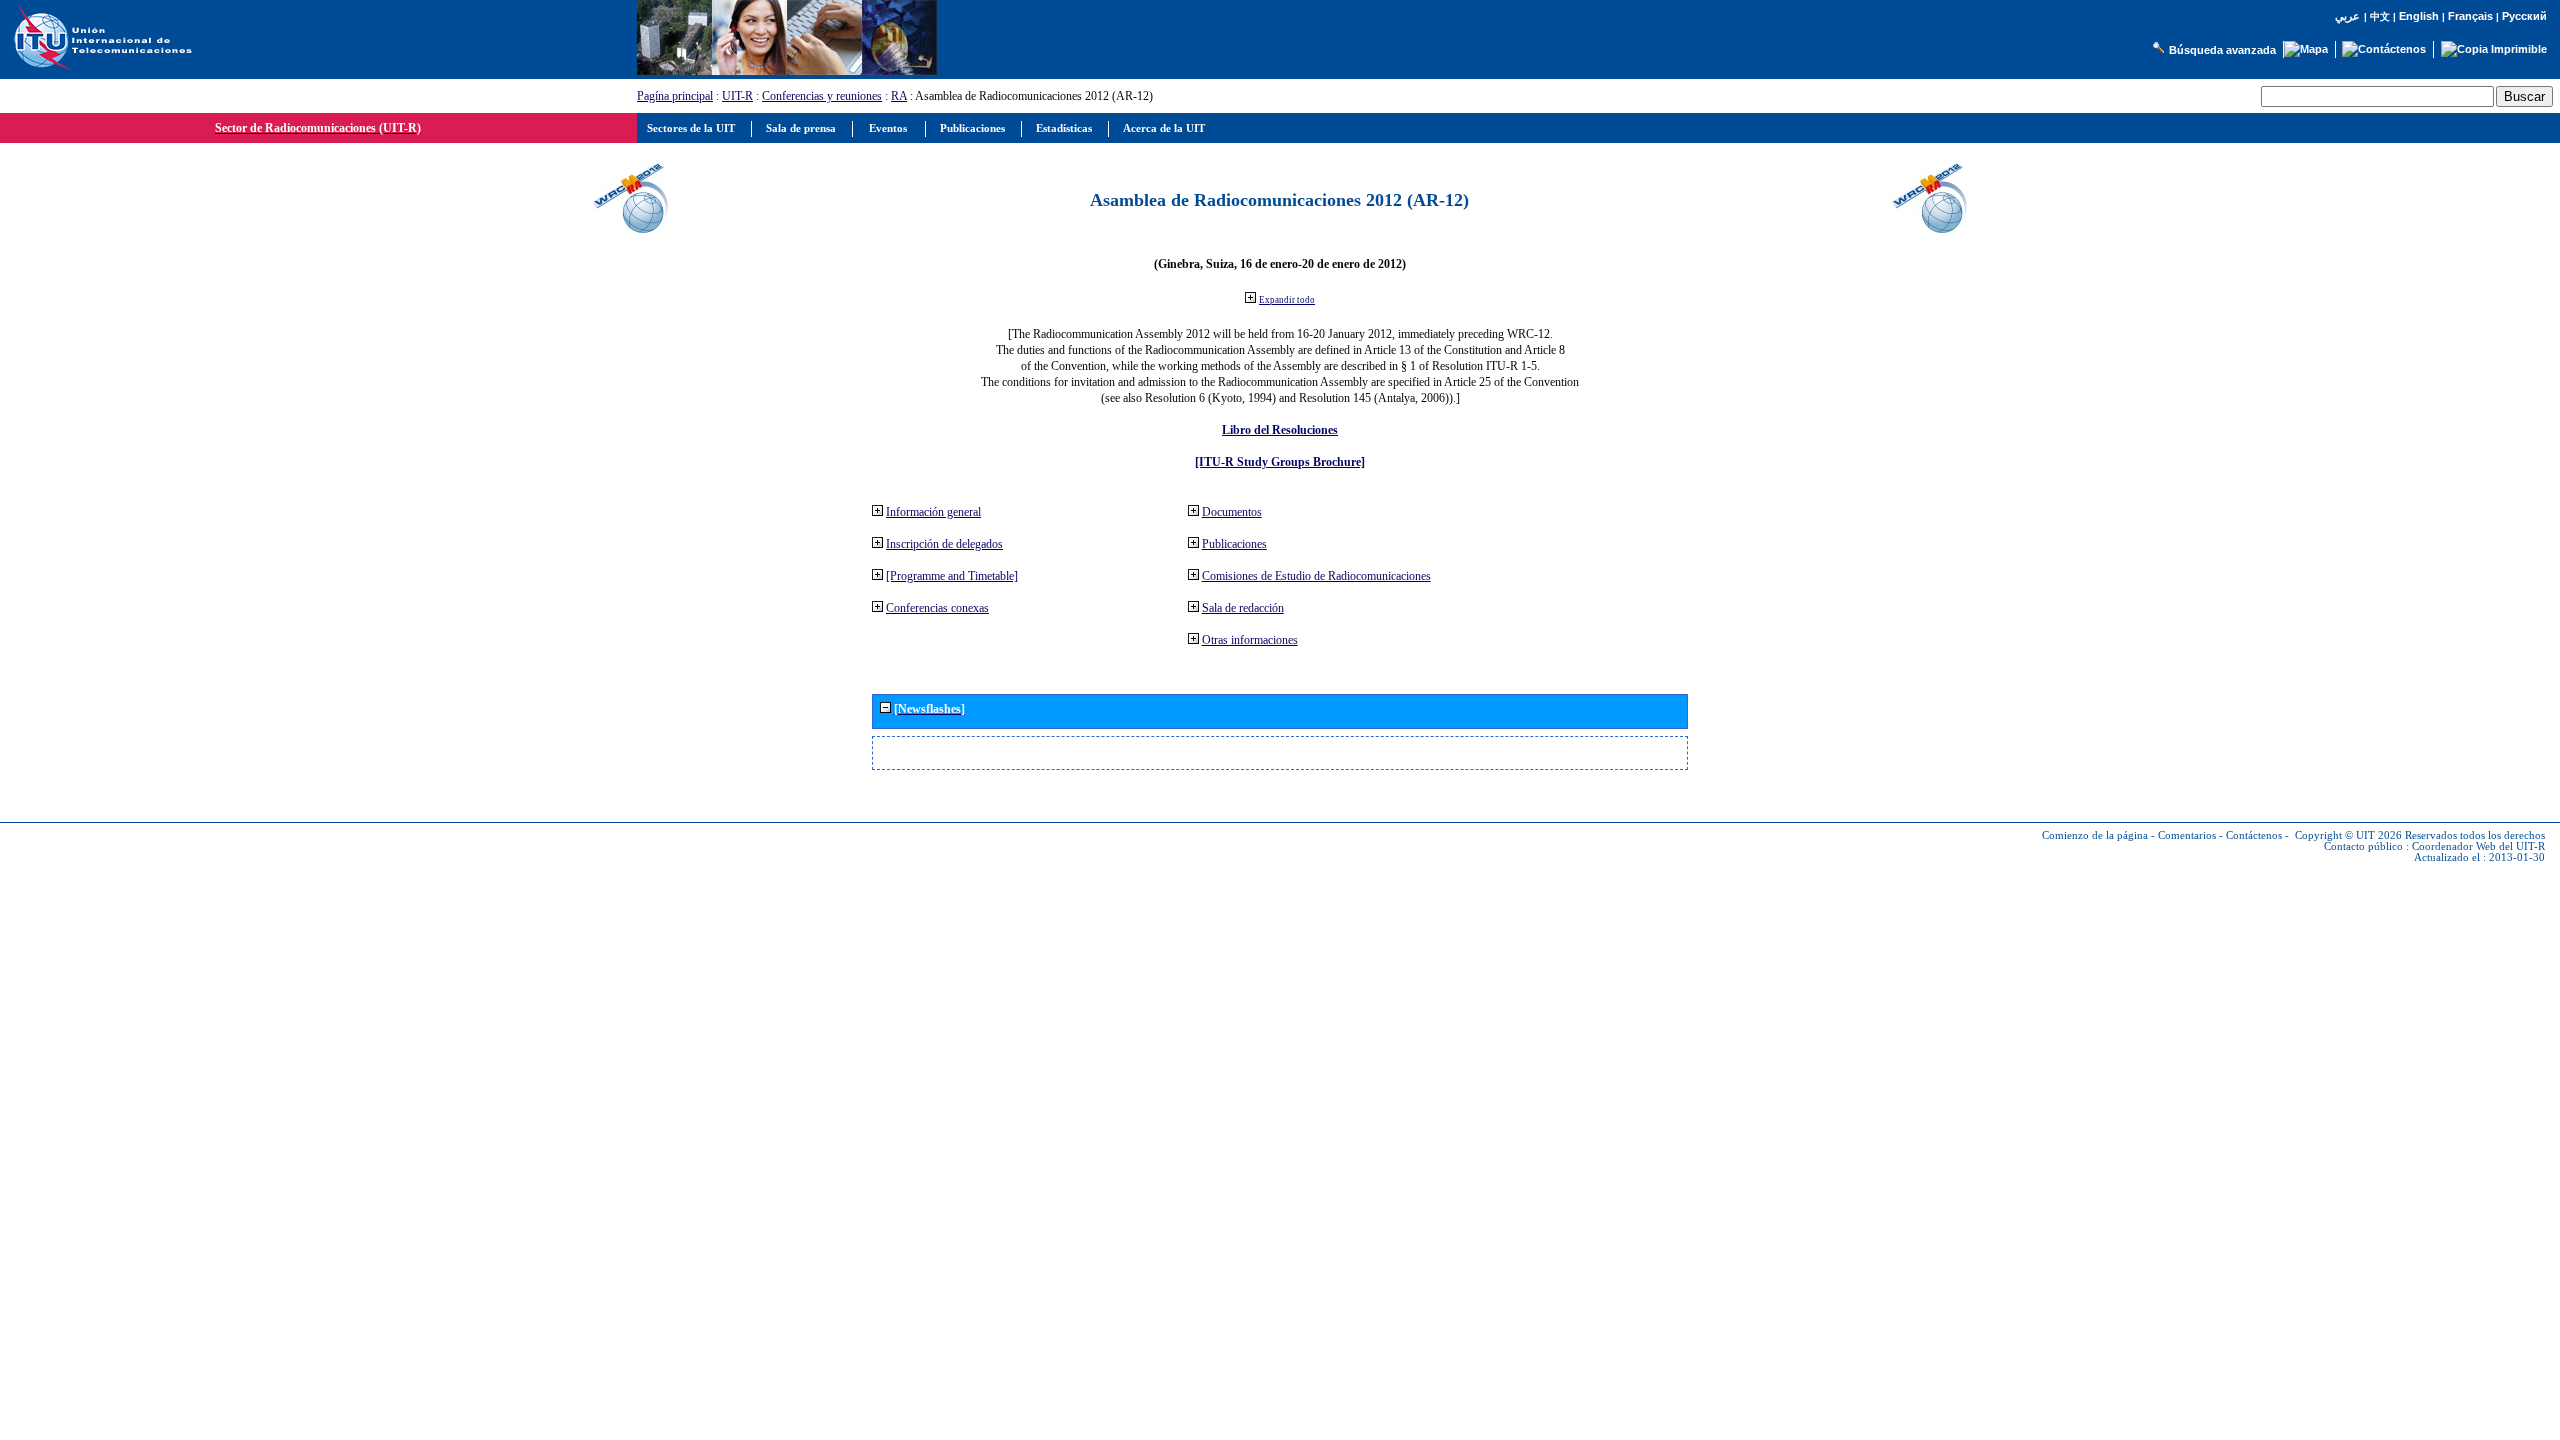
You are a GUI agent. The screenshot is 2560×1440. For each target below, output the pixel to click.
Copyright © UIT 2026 (2348, 835)
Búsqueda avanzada (2222, 50)
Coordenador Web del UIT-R (2478, 846)
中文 (2380, 16)
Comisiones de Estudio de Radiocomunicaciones (1316, 576)
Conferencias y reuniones (822, 96)
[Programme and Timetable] (952, 576)
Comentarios (2187, 835)
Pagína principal (675, 96)
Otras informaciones (1250, 640)
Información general (933, 512)
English (2419, 16)
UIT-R (737, 96)
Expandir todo (1287, 300)
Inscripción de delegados (944, 544)
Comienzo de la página (2095, 835)
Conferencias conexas (937, 608)
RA (899, 96)
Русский (2524, 16)
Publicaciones (1234, 544)
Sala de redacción (1243, 608)
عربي (2347, 16)
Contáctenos (2254, 835)
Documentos (1232, 512)
